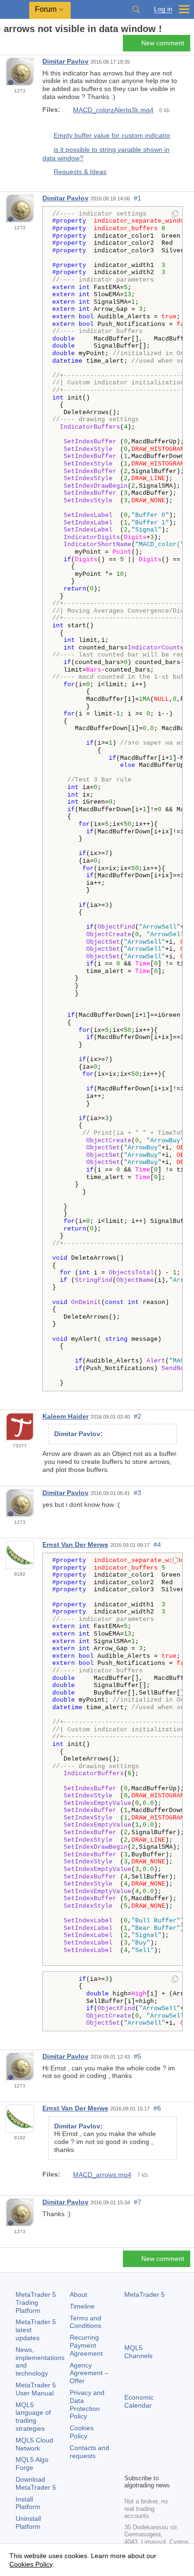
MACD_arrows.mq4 (102, 2175)
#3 (137, 1493)
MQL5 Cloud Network (34, 2444)
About (78, 2294)
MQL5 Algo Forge (32, 2464)
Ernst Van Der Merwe (75, 1545)
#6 (157, 2108)
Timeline (82, 2306)
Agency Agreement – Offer (89, 2373)
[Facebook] (130, 2450)
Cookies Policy (82, 2432)
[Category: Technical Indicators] (18, 46)
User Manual (36, 2389)
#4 (157, 1545)
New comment (163, 43)
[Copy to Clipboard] (175, 215)
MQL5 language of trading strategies (33, 2417)
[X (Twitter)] (160, 2450)
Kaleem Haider (65, 1416)
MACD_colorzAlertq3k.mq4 (113, 110)
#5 (137, 2056)
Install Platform (28, 2503)
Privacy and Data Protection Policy (87, 2404)
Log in (163, 9)
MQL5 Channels (138, 2352)
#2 (137, 1416)
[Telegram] (145, 2450)
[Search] (136, 9)
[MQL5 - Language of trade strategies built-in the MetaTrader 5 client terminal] (15, 10)
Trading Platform (36, 2302)
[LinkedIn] (145, 2465)
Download (36, 2483)
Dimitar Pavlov (65, 61)
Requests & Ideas (80, 172)
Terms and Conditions (85, 2322)
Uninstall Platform (28, 2522)
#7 (137, 2202)
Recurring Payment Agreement (86, 2345)
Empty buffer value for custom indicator (112, 135)
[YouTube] (130, 2465)
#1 (137, 198)
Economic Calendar (139, 2401)
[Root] (7, 46)
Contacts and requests (89, 2452)
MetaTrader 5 (145, 2294)
